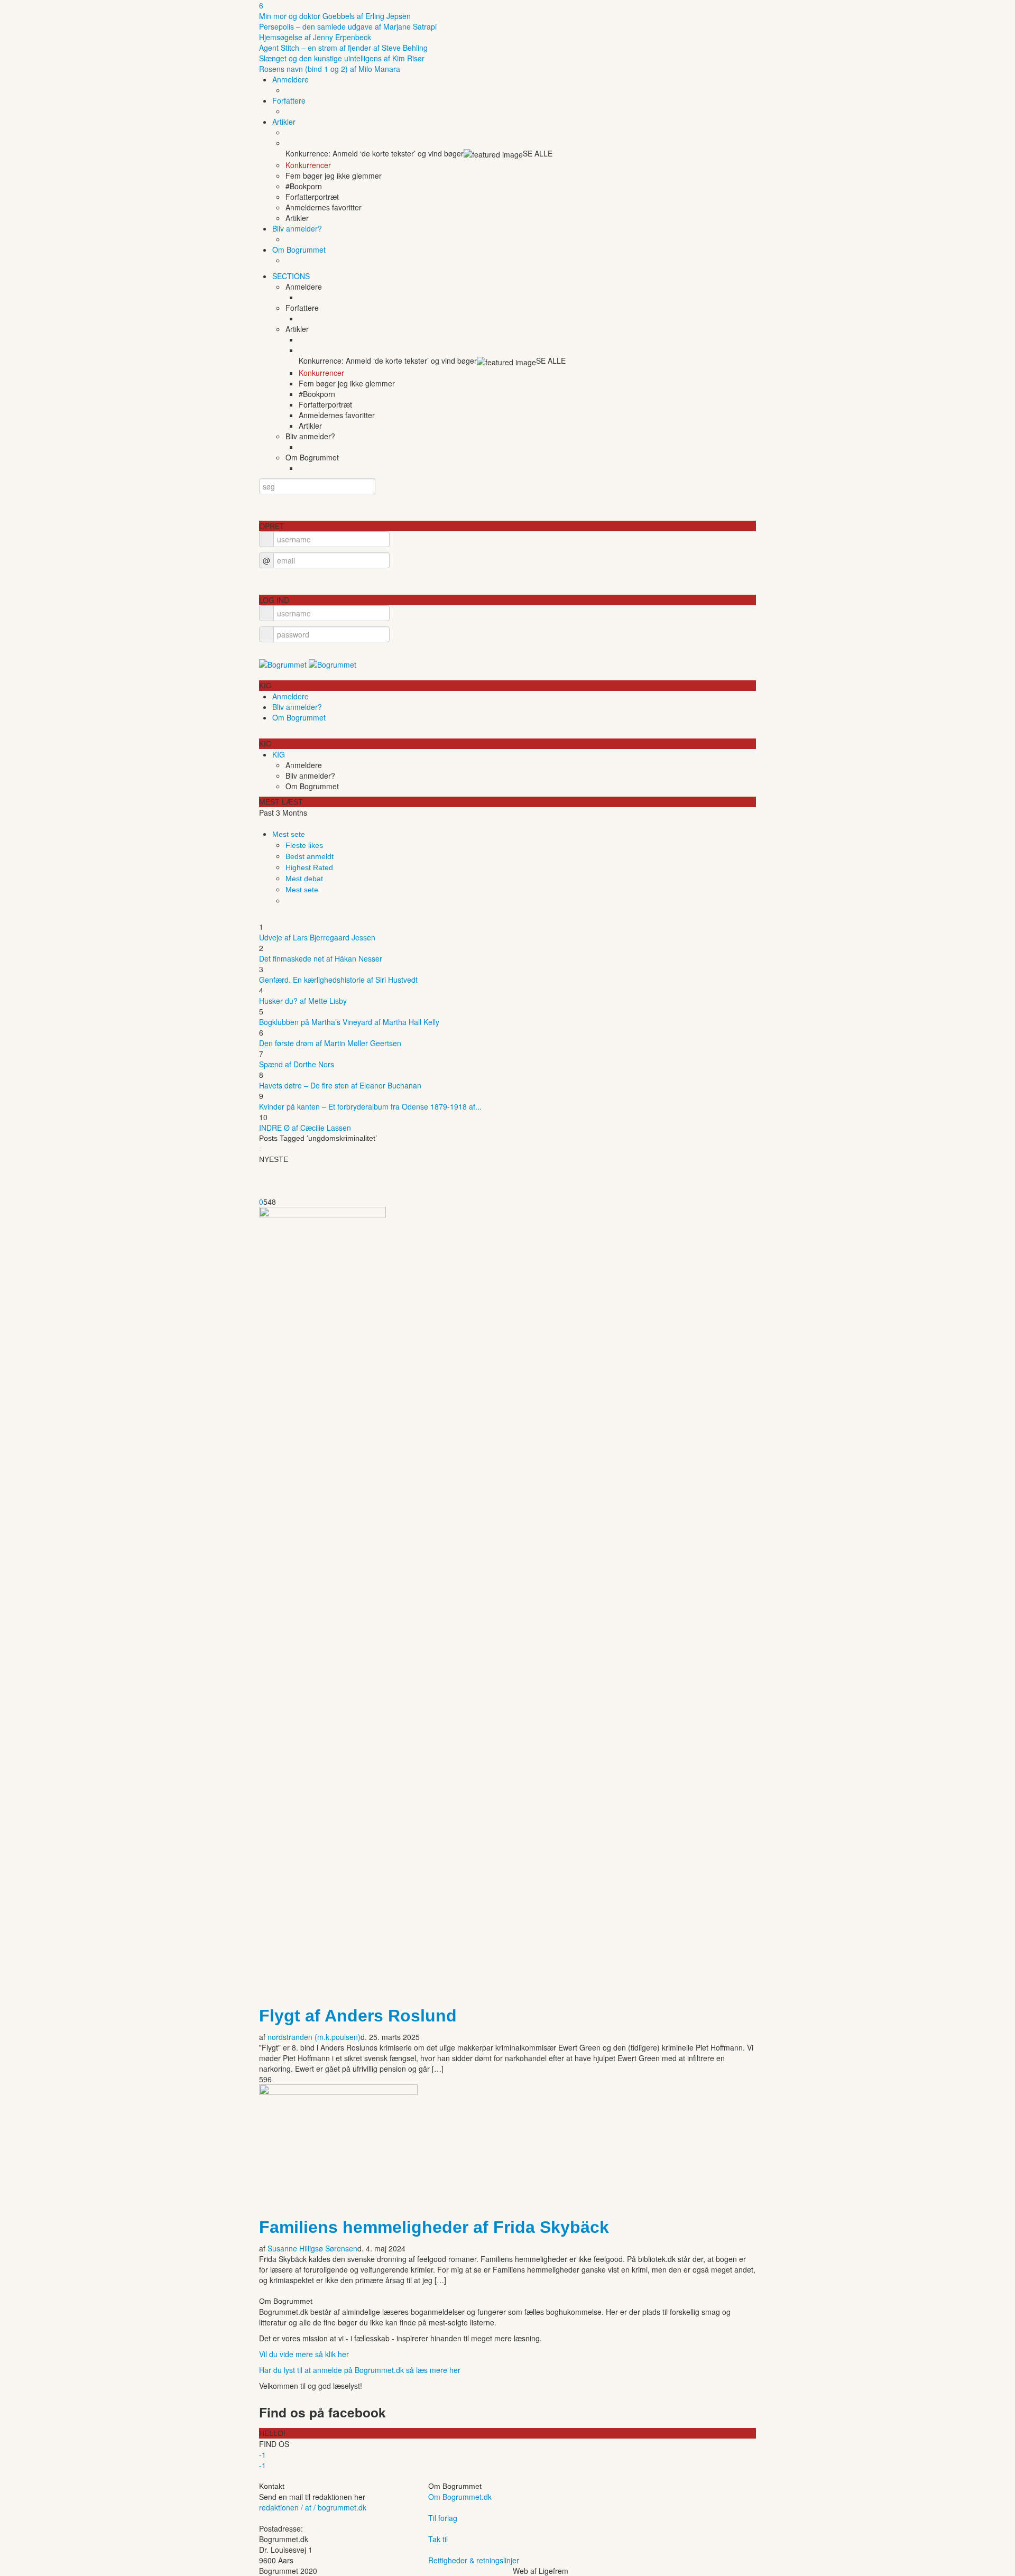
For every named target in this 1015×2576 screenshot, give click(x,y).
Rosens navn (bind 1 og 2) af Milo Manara (330, 69)
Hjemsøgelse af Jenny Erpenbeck (315, 37)
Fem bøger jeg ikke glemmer (334, 176)
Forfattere (289, 100)
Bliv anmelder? (297, 228)
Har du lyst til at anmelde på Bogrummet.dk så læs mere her (360, 2370)
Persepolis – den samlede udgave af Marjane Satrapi (348, 26)
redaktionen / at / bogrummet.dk (313, 2507)
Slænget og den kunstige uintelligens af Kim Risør (342, 58)
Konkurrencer (308, 165)
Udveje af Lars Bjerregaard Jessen (317, 937)
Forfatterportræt (312, 197)
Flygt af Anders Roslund (358, 2016)
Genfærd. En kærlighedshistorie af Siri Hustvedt (338, 980)
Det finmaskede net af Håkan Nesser (321, 958)
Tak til (438, 2539)
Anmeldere (290, 79)
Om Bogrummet (299, 250)
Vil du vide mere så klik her (304, 2354)
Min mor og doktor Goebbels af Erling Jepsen (335, 16)
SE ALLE (538, 153)
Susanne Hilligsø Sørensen (312, 2248)
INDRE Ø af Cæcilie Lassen (305, 1128)
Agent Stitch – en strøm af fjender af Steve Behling (343, 48)
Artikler (284, 122)
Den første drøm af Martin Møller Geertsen (330, 1043)
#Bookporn (304, 186)
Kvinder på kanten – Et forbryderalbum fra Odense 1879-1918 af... (370, 1106)
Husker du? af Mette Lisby (303, 1001)
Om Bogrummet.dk (460, 2497)
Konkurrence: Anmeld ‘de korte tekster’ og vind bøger (375, 153)
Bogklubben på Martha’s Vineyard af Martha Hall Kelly (349, 1022)
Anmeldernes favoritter (324, 207)
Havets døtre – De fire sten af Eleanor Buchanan (340, 1085)
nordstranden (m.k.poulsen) (314, 2037)
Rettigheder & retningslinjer (474, 2560)
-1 (262, 2454)
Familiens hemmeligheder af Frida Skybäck (434, 2227)
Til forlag (443, 2518)
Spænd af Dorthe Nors (297, 1064)
